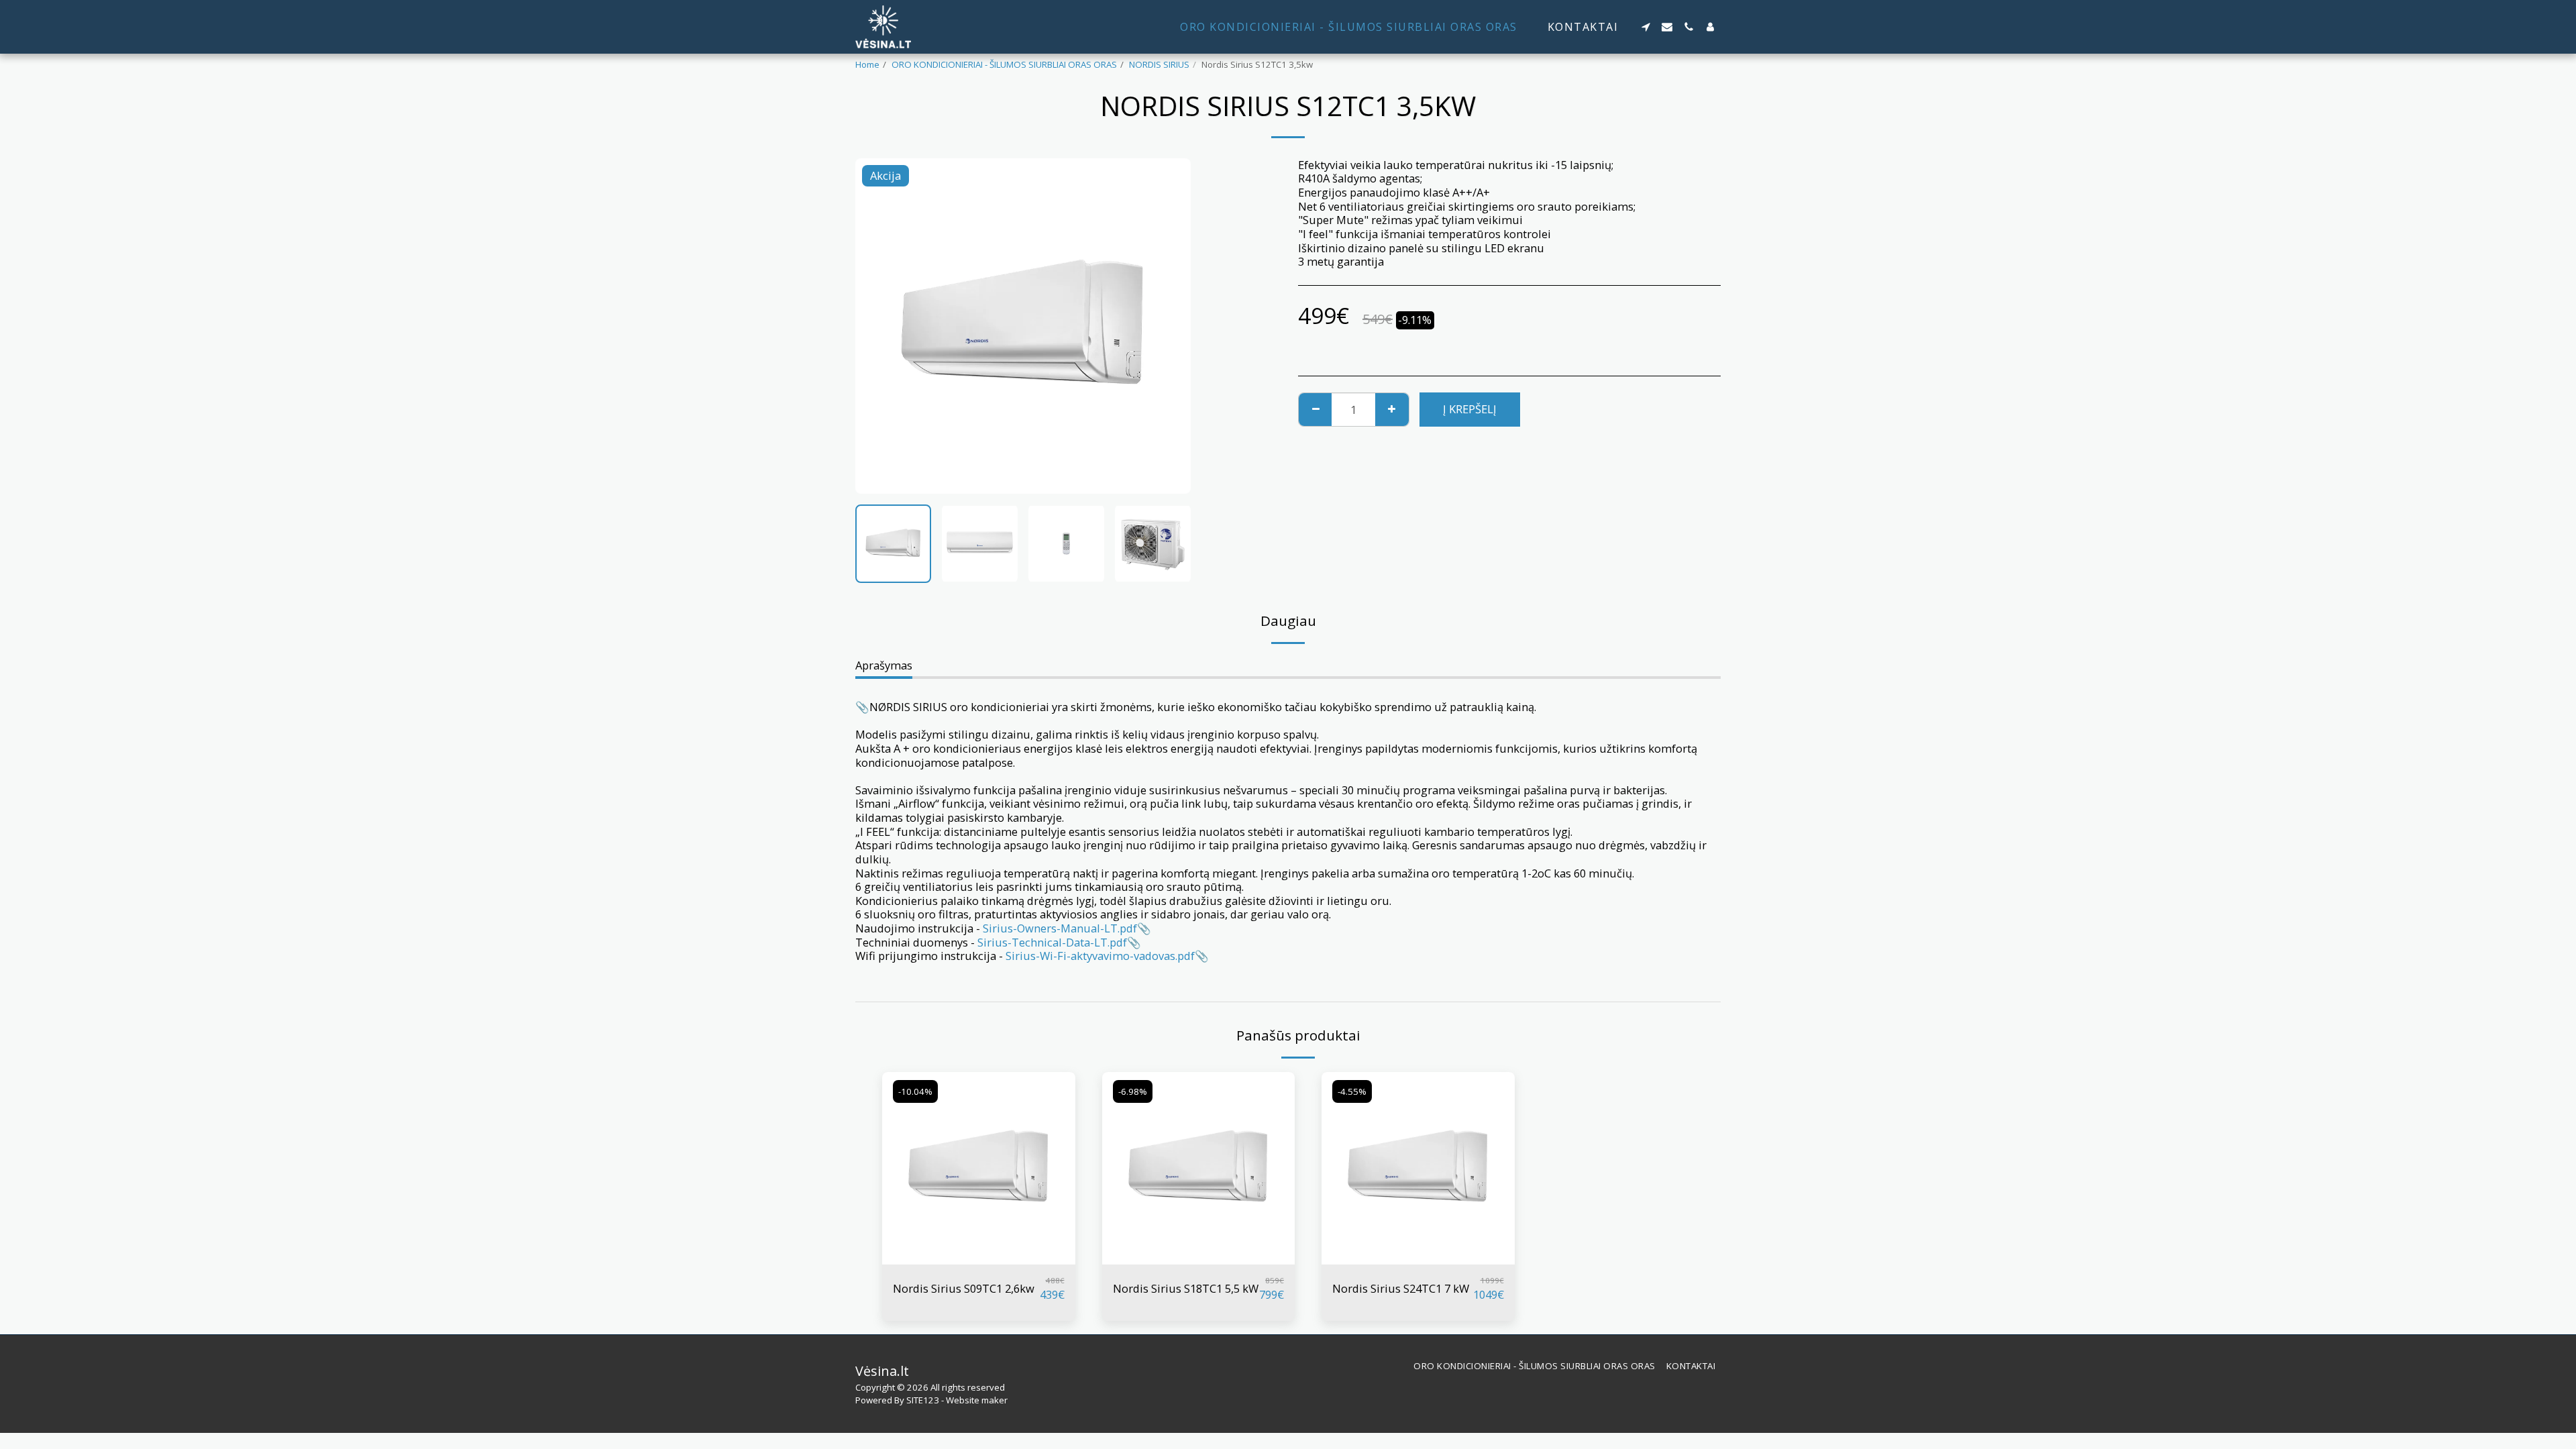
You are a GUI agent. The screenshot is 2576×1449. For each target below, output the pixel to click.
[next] (1169, 326)
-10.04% (915, 1091)
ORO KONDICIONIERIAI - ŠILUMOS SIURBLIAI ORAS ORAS (1004, 64)
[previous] (877, 326)
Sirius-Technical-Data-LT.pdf (1052, 942)
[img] (979, 1169)
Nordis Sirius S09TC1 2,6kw (964, 1288)
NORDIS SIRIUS (1159, 64)
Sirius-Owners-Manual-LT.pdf (1060, 928)
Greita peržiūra (979, 1258)
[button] (1646, 27)
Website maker (977, 1400)
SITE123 (923, 1400)
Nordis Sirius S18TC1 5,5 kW (1186, 1288)
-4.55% (1352, 1091)
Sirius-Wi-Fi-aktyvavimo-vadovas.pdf (1100, 956)
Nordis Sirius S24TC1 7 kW (1401, 1288)
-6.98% (1133, 1091)
